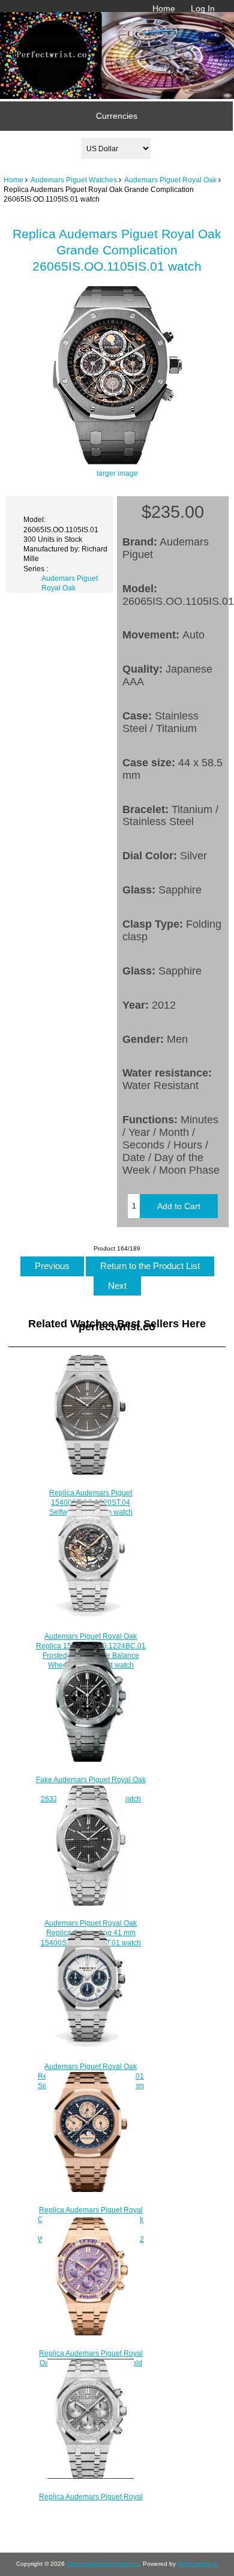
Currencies (117, 116)
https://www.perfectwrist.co (103, 2564)
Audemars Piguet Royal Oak (170, 180)
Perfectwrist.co (198, 2564)
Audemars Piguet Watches (74, 180)
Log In (203, 8)
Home (164, 8)
